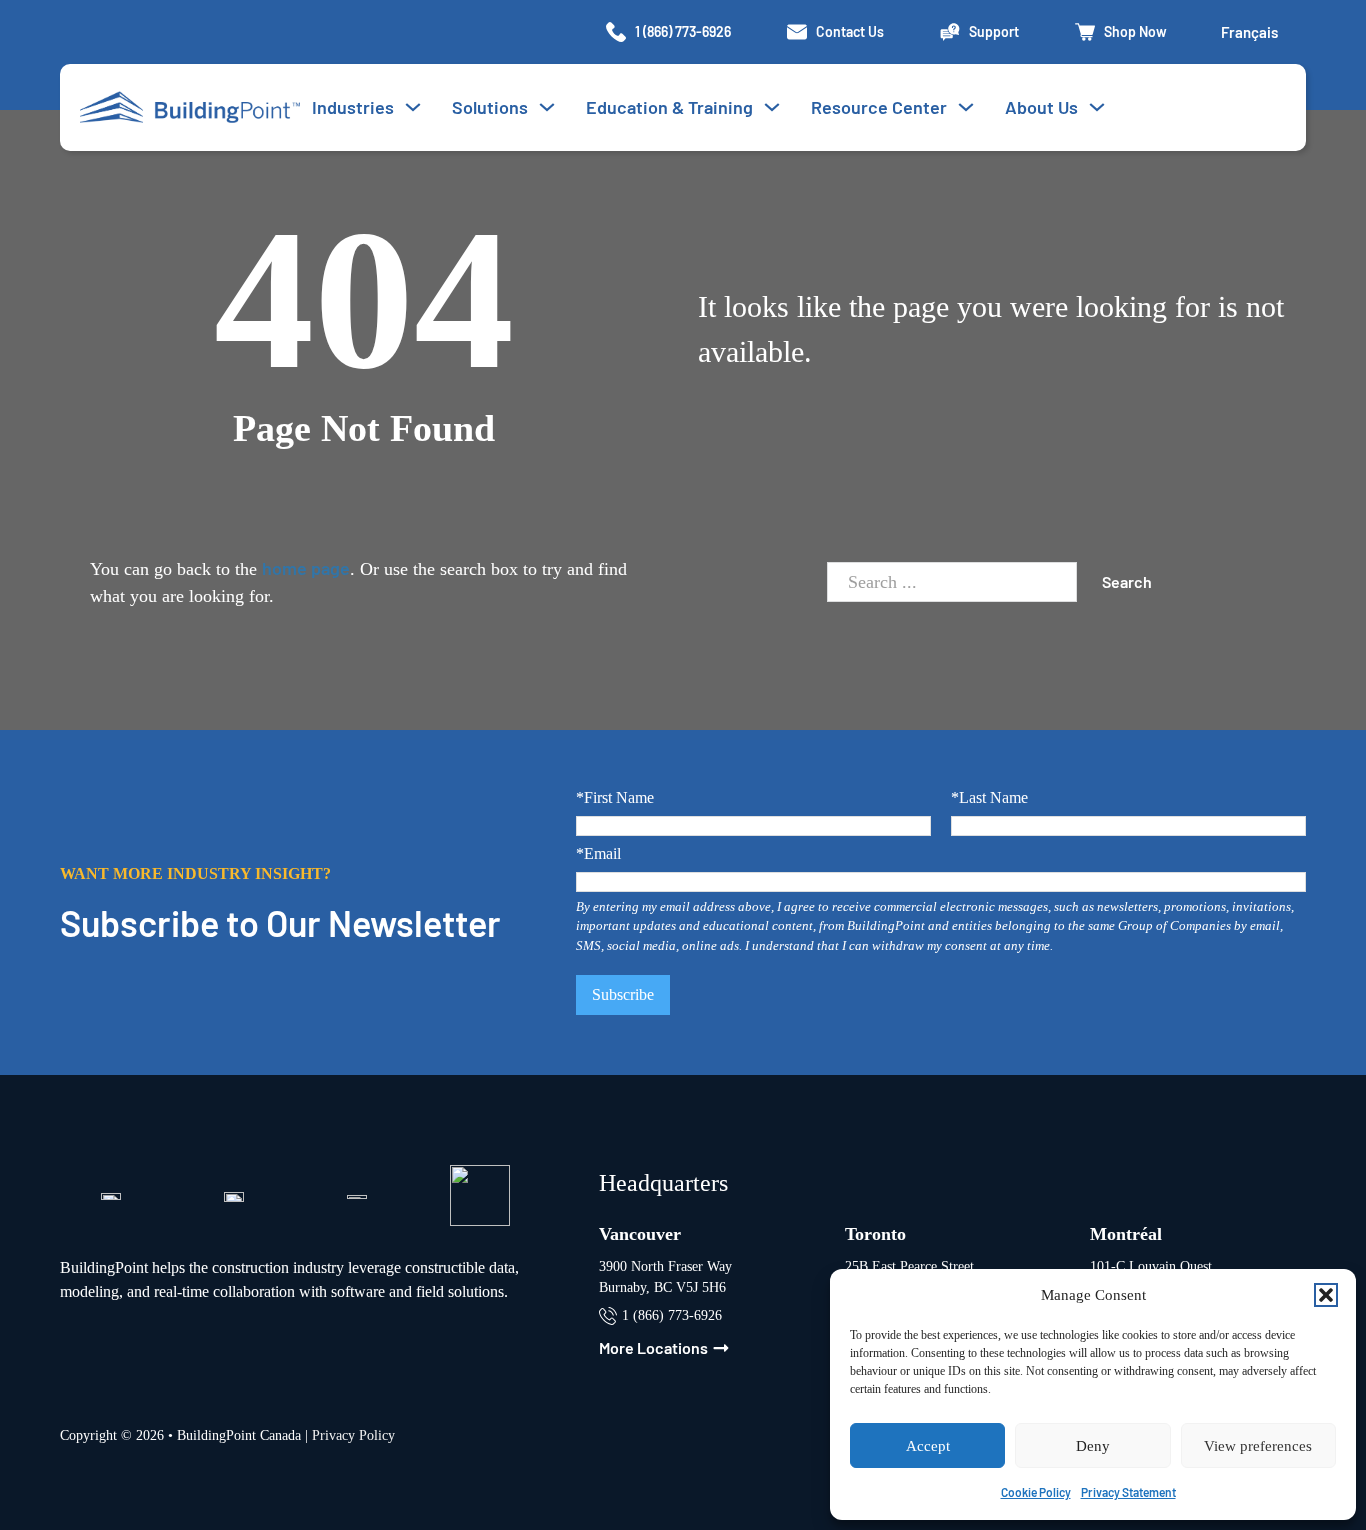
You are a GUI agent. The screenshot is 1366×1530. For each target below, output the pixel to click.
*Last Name (989, 798)
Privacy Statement (1128, 1492)
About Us (1041, 107)
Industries (353, 107)
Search (1127, 581)
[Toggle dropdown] (547, 107)
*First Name (615, 798)
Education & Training (669, 107)
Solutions (490, 107)
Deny (1093, 1446)
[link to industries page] (413, 107)
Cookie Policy (1036, 1492)
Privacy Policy (353, 1435)
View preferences (1258, 1446)
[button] (1326, 1295)
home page (306, 568)
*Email (598, 854)
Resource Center (879, 107)
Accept (928, 1446)
